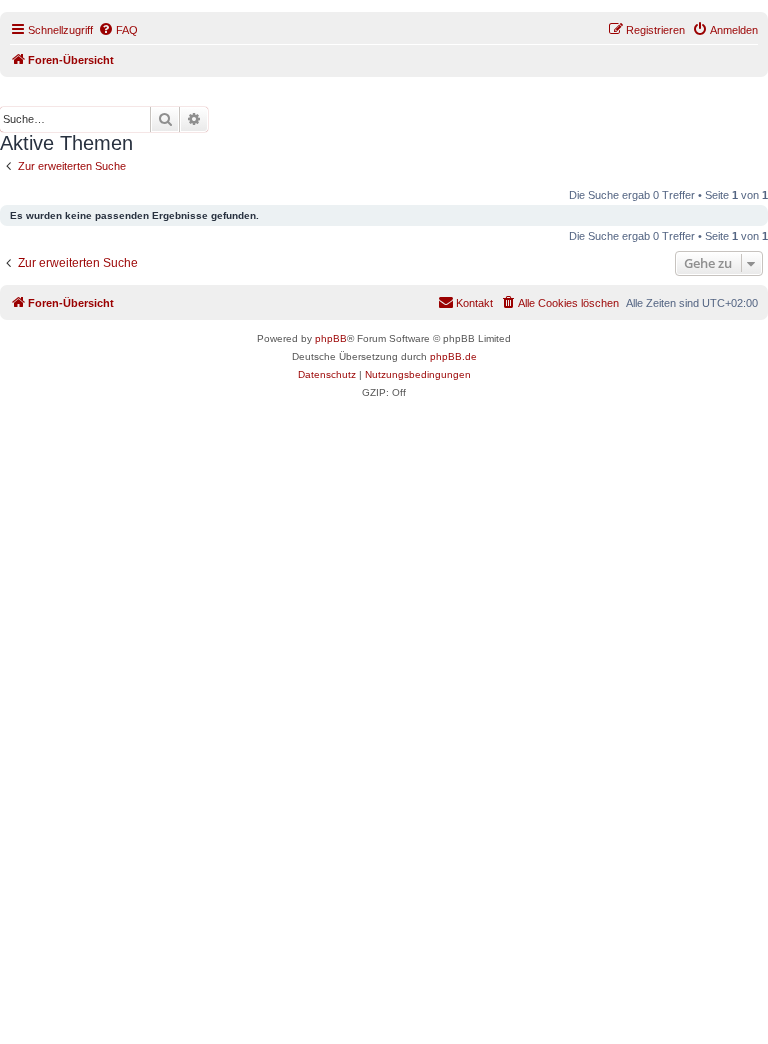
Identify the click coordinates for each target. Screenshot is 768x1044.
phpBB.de (453, 356)
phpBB (331, 338)
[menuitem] (118, 30)
